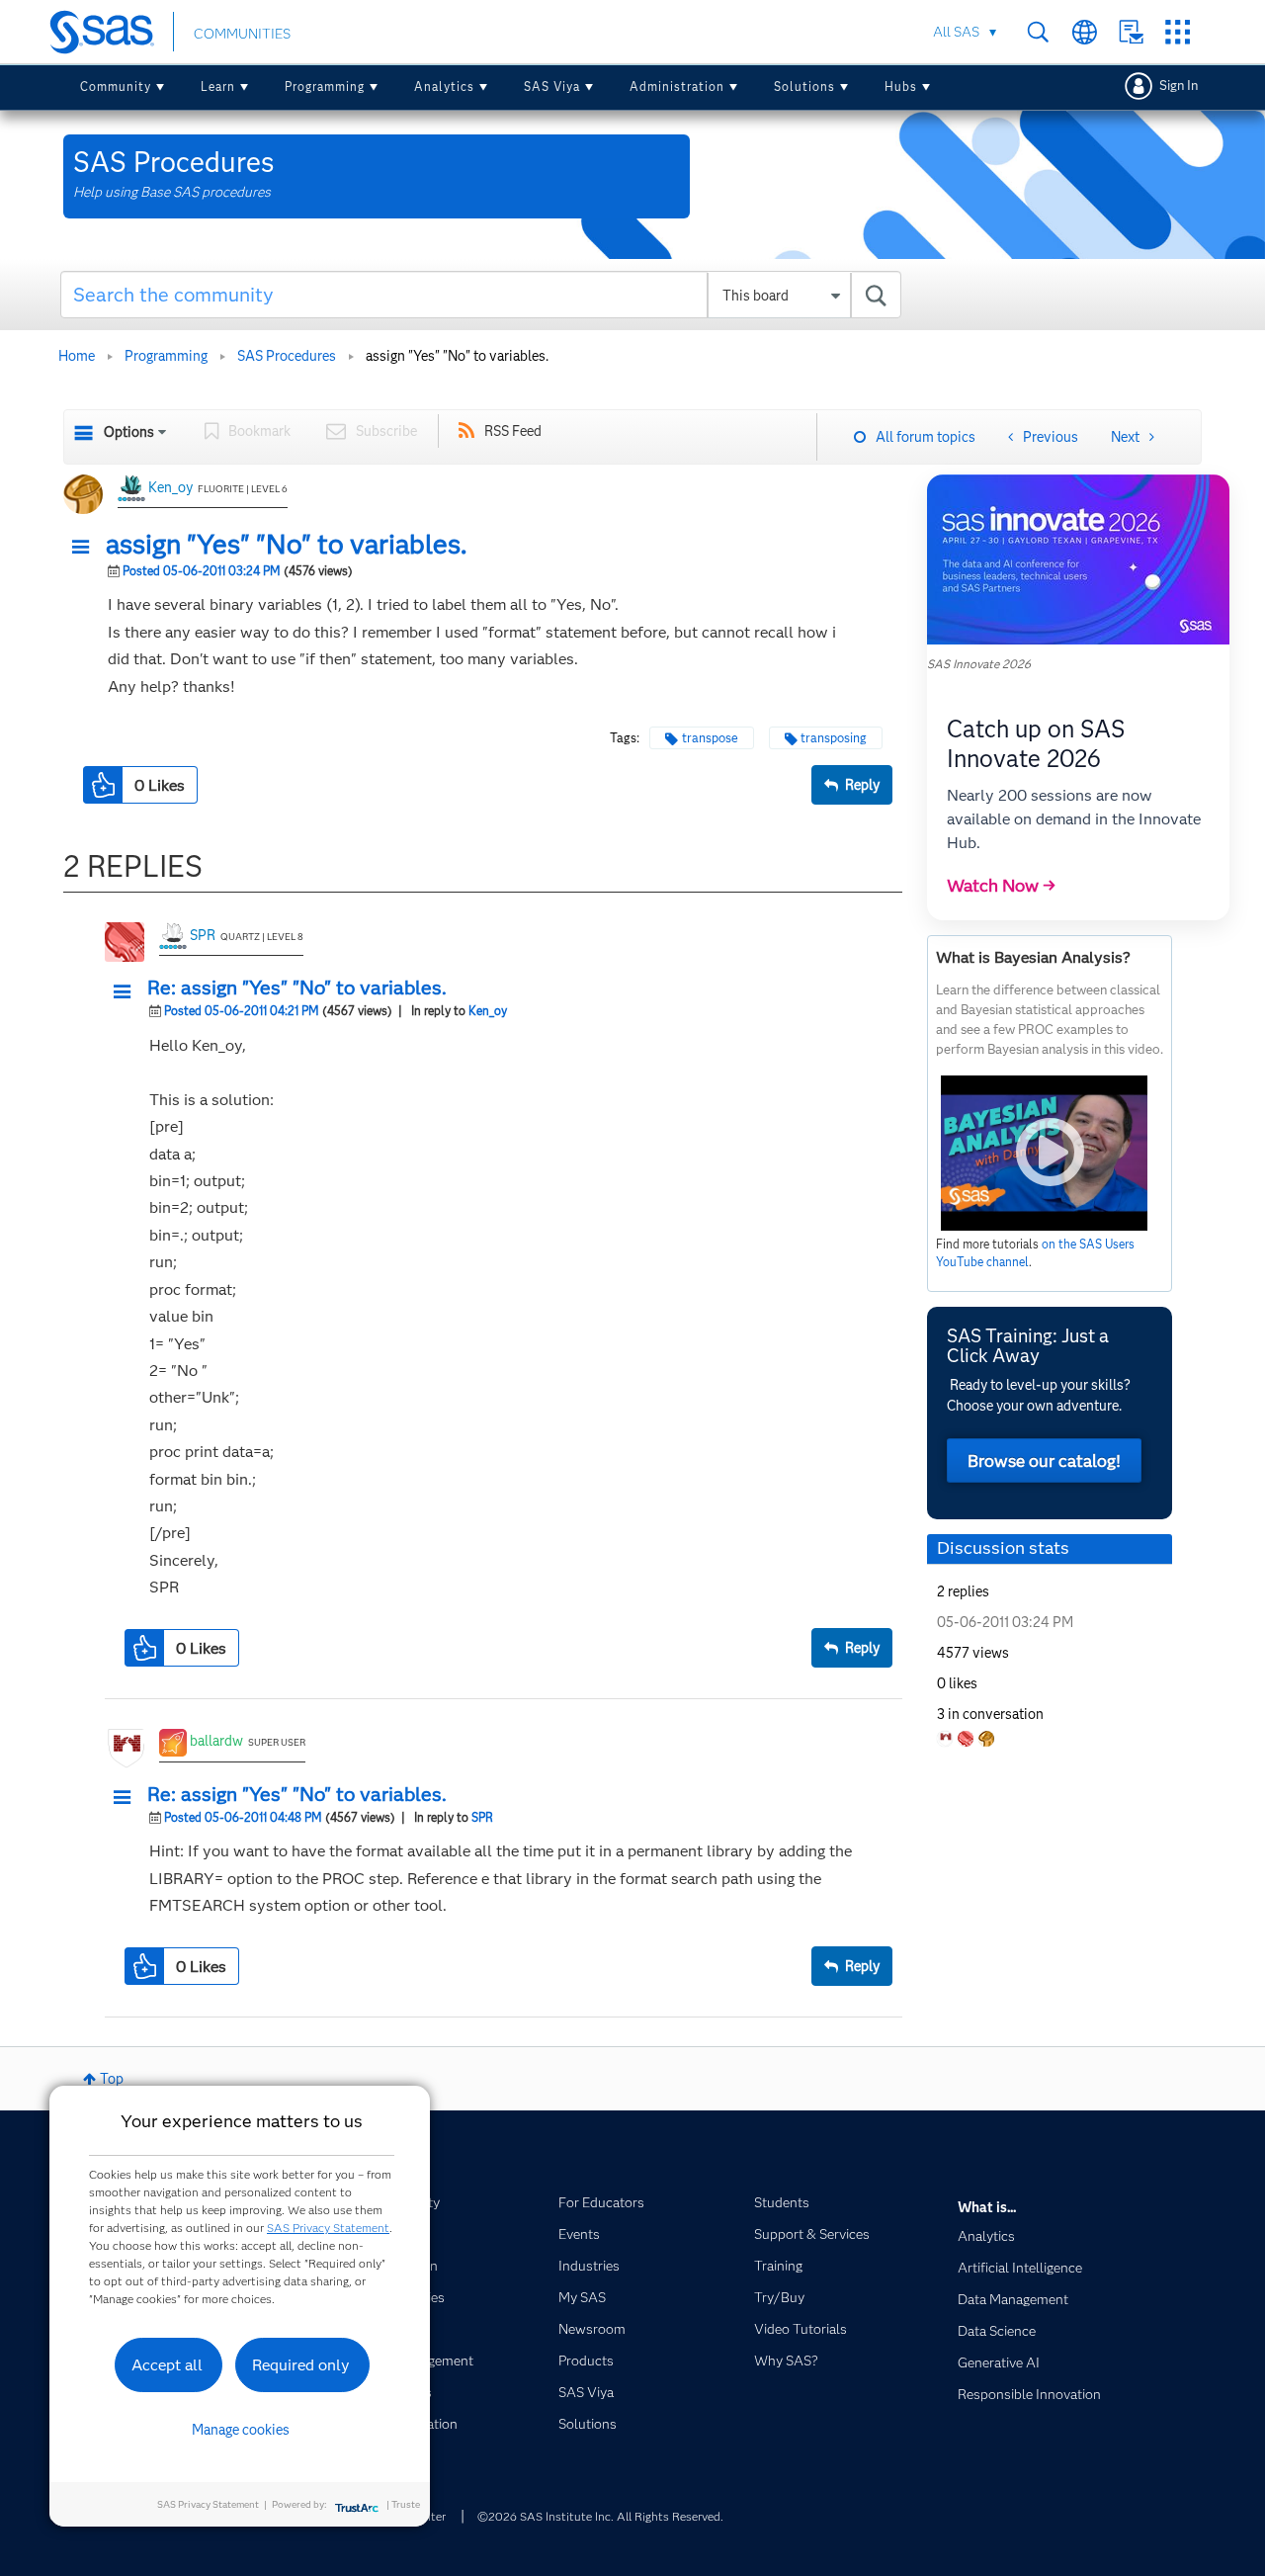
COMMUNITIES (242, 34)
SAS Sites (1178, 32)
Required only (301, 2365)
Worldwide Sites (1085, 32)
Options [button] (129, 432)
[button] (86, 548)
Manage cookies (241, 2430)
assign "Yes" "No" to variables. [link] (457, 356)
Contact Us (1131, 32)
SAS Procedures (287, 356)
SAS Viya (552, 86)
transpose (710, 738)
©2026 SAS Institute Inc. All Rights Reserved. (600, 2516)
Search (1038, 32)
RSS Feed (513, 431)
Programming (325, 86)
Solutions (804, 86)
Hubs (901, 86)
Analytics (444, 86)
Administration (677, 86)
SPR (203, 935)
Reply (862, 785)
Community (116, 86)
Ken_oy (170, 487)
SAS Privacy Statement (328, 2228)
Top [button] (112, 2079)
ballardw (216, 1741)
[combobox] (481, 295)
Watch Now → (1001, 886)
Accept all (167, 2365)
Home (77, 356)
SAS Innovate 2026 (979, 664)
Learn (218, 86)
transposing (834, 738)
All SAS (956, 32)
